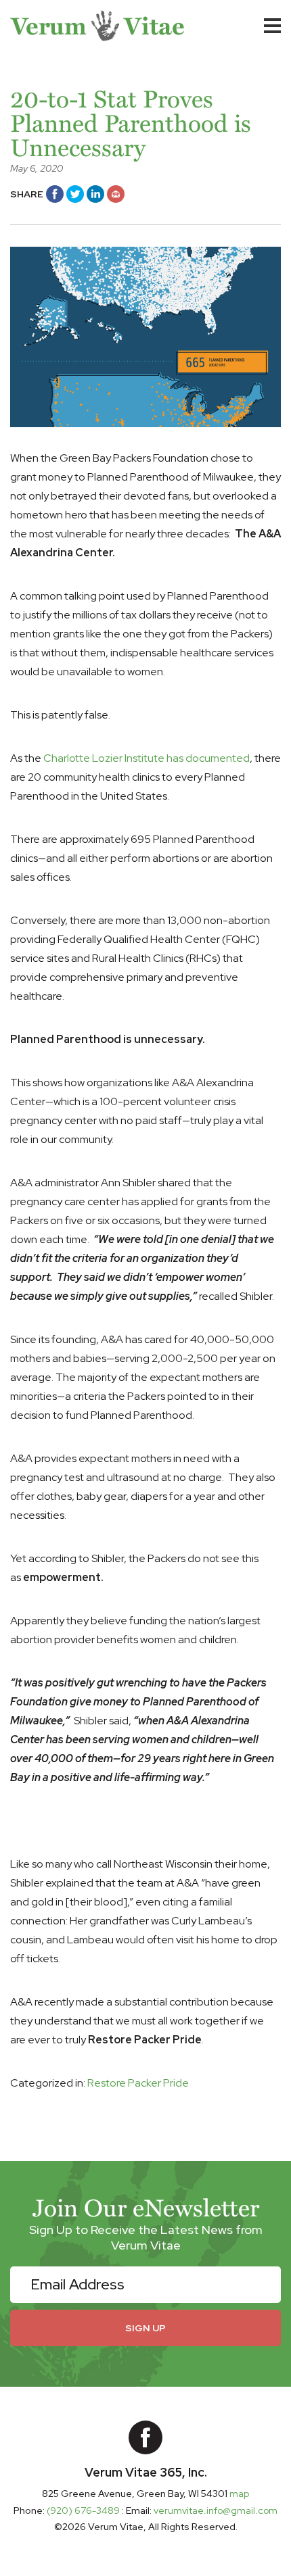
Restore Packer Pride (138, 2083)
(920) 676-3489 (84, 2510)
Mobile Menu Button (272, 26)
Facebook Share (55, 194)
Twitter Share (75, 194)
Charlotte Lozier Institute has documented (147, 758)
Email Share (116, 194)
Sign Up (145, 2328)
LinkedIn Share (95, 194)
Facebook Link (145, 2437)
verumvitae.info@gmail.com (216, 2510)
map (239, 2494)
